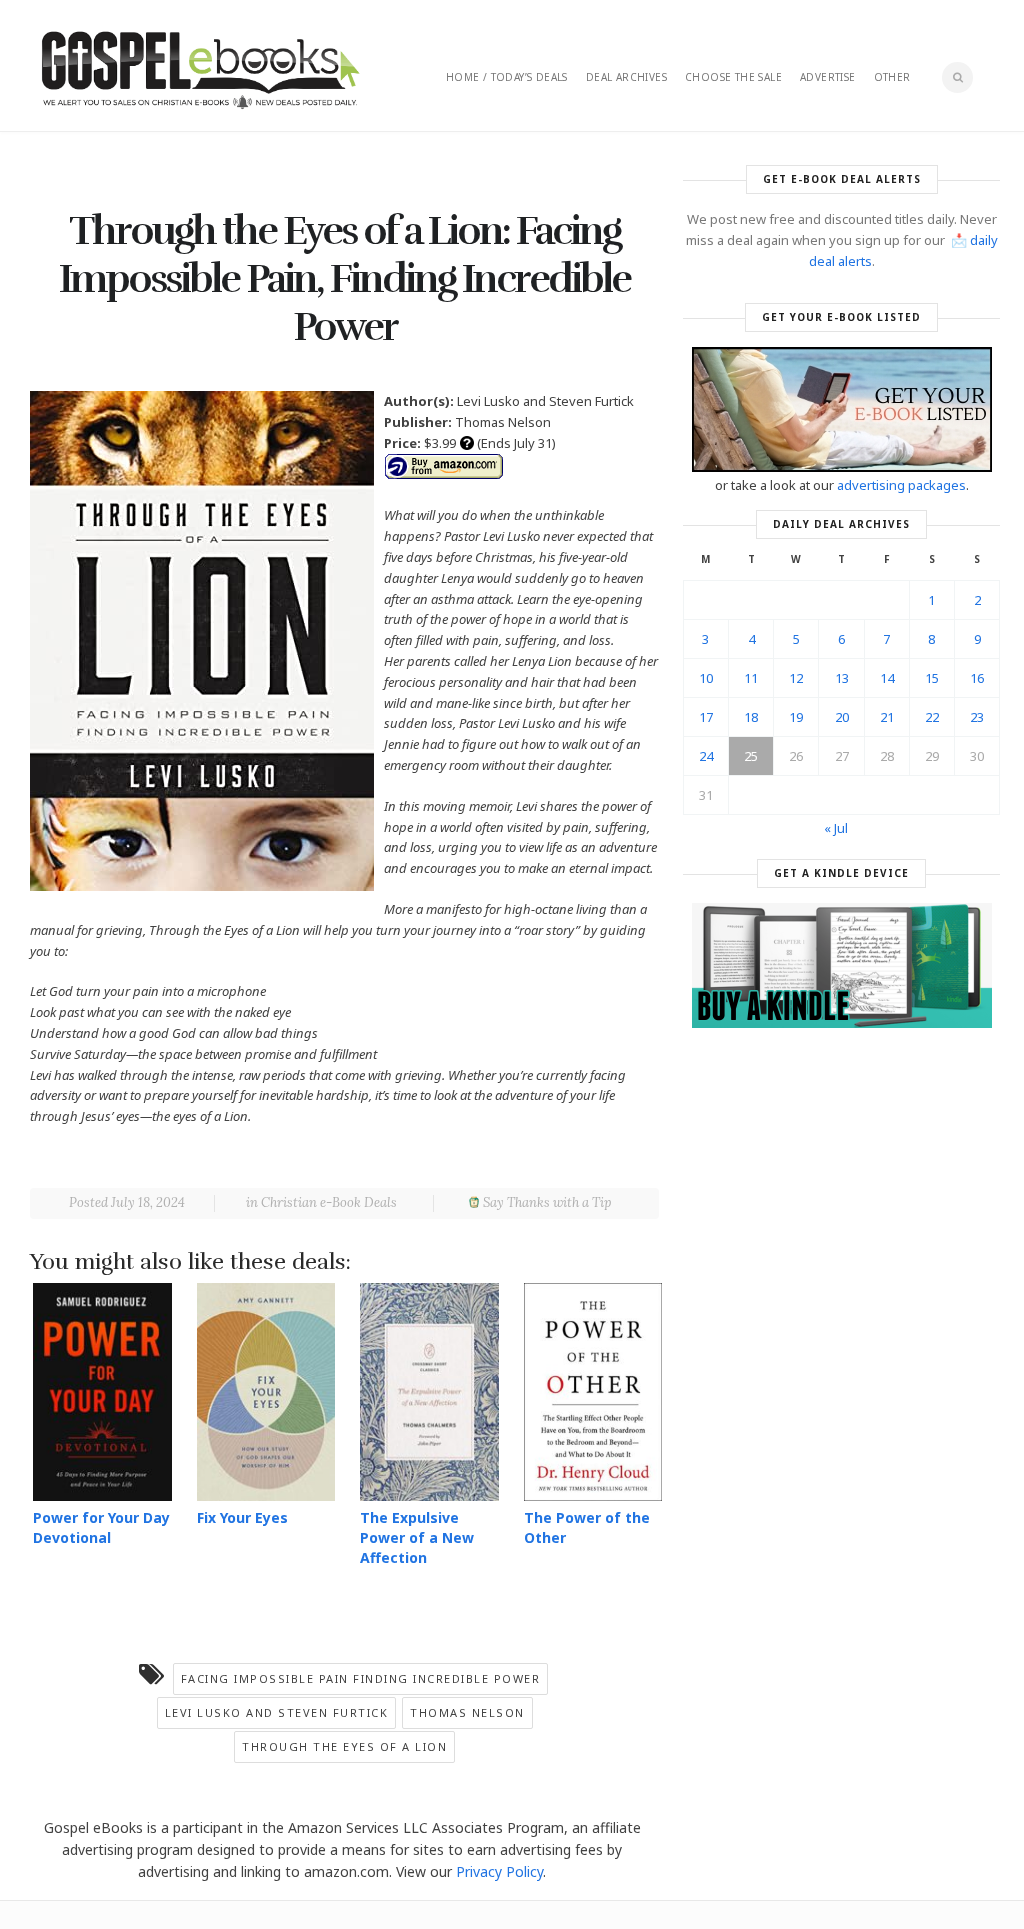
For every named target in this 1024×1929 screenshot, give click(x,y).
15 (932, 678)
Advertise (828, 77)
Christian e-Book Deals (329, 1202)
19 (796, 717)
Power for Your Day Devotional (101, 1527)
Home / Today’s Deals (507, 77)
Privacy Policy (499, 1871)
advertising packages (901, 485)
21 (887, 717)
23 (977, 717)
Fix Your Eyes (242, 1517)
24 (706, 756)
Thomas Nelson (467, 1712)
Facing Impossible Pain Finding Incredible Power (361, 1678)
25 (751, 756)
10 (706, 678)
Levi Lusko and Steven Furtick (277, 1712)
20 (842, 717)
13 (842, 678)
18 (751, 717)
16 (977, 678)
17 (706, 717)
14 (887, 678)
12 (796, 678)
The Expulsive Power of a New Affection (417, 1537)
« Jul (836, 828)
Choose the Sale (733, 77)
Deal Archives (626, 77)
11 (751, 678)
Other (892, 77)
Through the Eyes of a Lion (344, 1746)
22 (932, 717)
